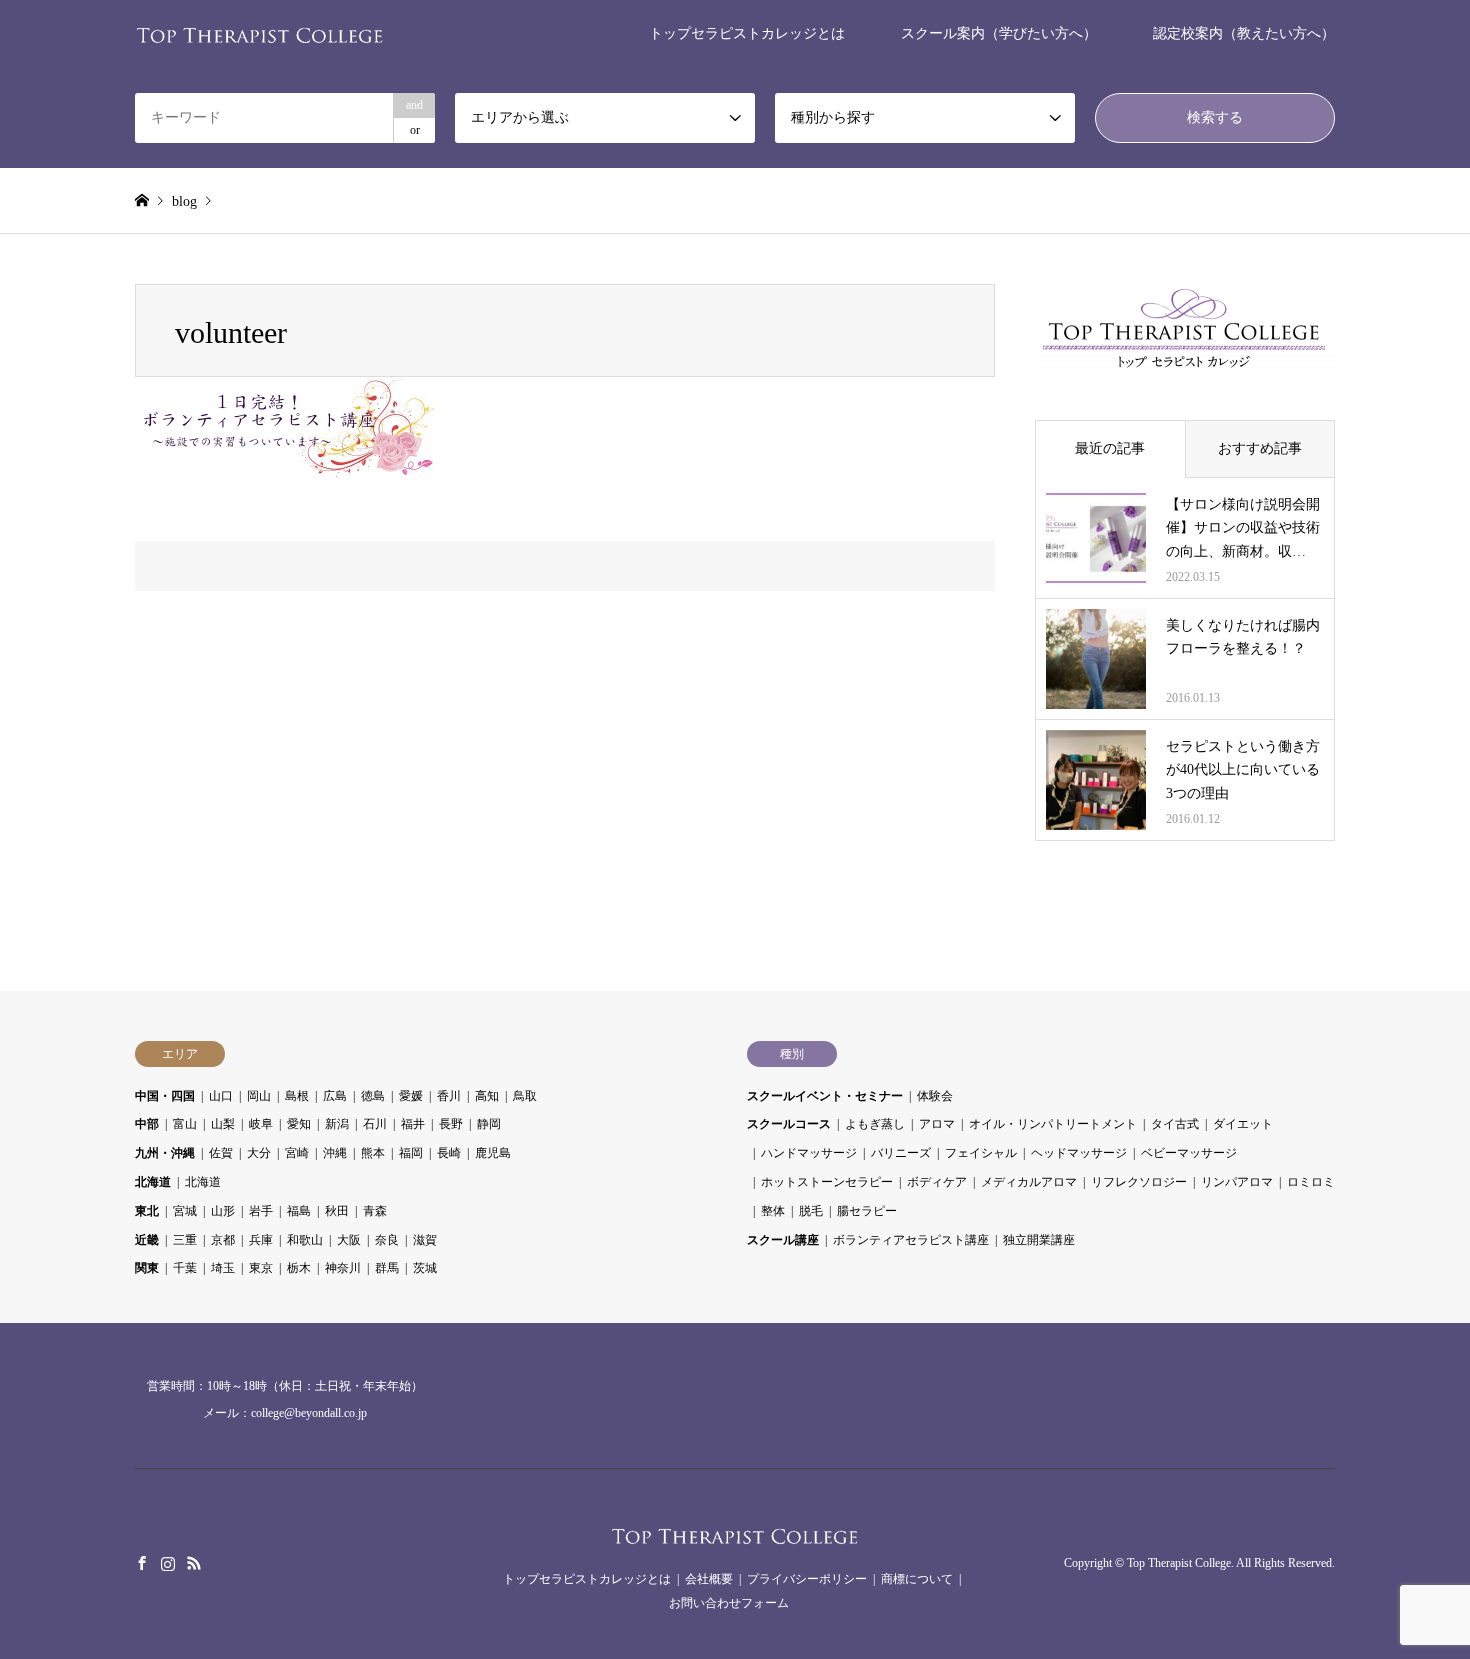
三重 (185, 1240)
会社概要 (709, 1579)
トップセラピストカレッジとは (747, 33)
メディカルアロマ (1029, 1182)
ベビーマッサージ (1189, 1153)
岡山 (259, 1096)
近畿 (147, 1240)
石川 (375, 1124)
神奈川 (343, 1268)
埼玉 (223, 1268)
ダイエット (1243, 1124)
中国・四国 (165, 1096)
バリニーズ (901, 1153)
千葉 (185, 1268)
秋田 (337, 1211)
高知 (487, 1096)
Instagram (168, 1563)
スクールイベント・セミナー (825, 1096)
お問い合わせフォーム (729, 1603)
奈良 (387, 1240)
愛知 (299, 1124)
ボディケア (937, 1182)
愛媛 (411, 1096)
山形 (223, 1211)
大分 (259, 1153)
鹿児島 (493, 1153)
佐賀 (221, 1153)
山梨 (223, 1124)
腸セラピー (867, 1211)
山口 (221, 1096)
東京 (261, 1268)
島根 (297, 1096)
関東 (147, 1268)
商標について (917, 1579)
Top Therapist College (1179, 1563)
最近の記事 (1110, 448)
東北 (147, 1211)
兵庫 (261, 1240)
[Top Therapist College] (260, 33)
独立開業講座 (1039, 1240)
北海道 (153, 1182)
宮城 (185, 1211)
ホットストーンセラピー (827, 1182)
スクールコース (789, 1124)
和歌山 (305, 1240)
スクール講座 (783, 1240)
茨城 (425, 1268)
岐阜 (261, 1124)
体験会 (935, 1096)
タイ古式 (1175, 1124)
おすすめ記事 (1260, 448)
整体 (773, 1211)
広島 (335, 1096)
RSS (194, 1563)
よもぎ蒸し (875, 1124)
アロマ (937, 1124)
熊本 (373, 1153)
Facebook (142, 1563)
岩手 (261, 1211)
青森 (375, 1211)
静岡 (489, 1124)
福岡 (411, 1153)
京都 (223, 1240)
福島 (299, 1211)
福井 (413, 1124)
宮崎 (297, 1153)
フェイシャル (981, 1153)
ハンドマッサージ (809, 1153)
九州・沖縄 (165, 1153)
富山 (185, 1124)
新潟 (337, 1124)
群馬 (387, 1268)
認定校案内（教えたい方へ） (1244, 33)
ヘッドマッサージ (1079, 1153)
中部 (147, 1124)
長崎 (449, 1153)
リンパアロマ (1237, 1182)
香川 (449, 1096)
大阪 (349, 1240)
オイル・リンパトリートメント (1053, 1124)
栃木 (299, 1268)
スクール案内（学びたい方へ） (999, 33)
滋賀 (425, 1240)
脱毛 (811, 1211)
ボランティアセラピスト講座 (911, 1240)
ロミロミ (1311, 1182)
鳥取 (525, 1096)
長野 (451, 1124)
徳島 (373, 1096)
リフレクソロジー (1139, 1182)
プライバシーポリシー (807, 1579)
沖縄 (335, 1153)
